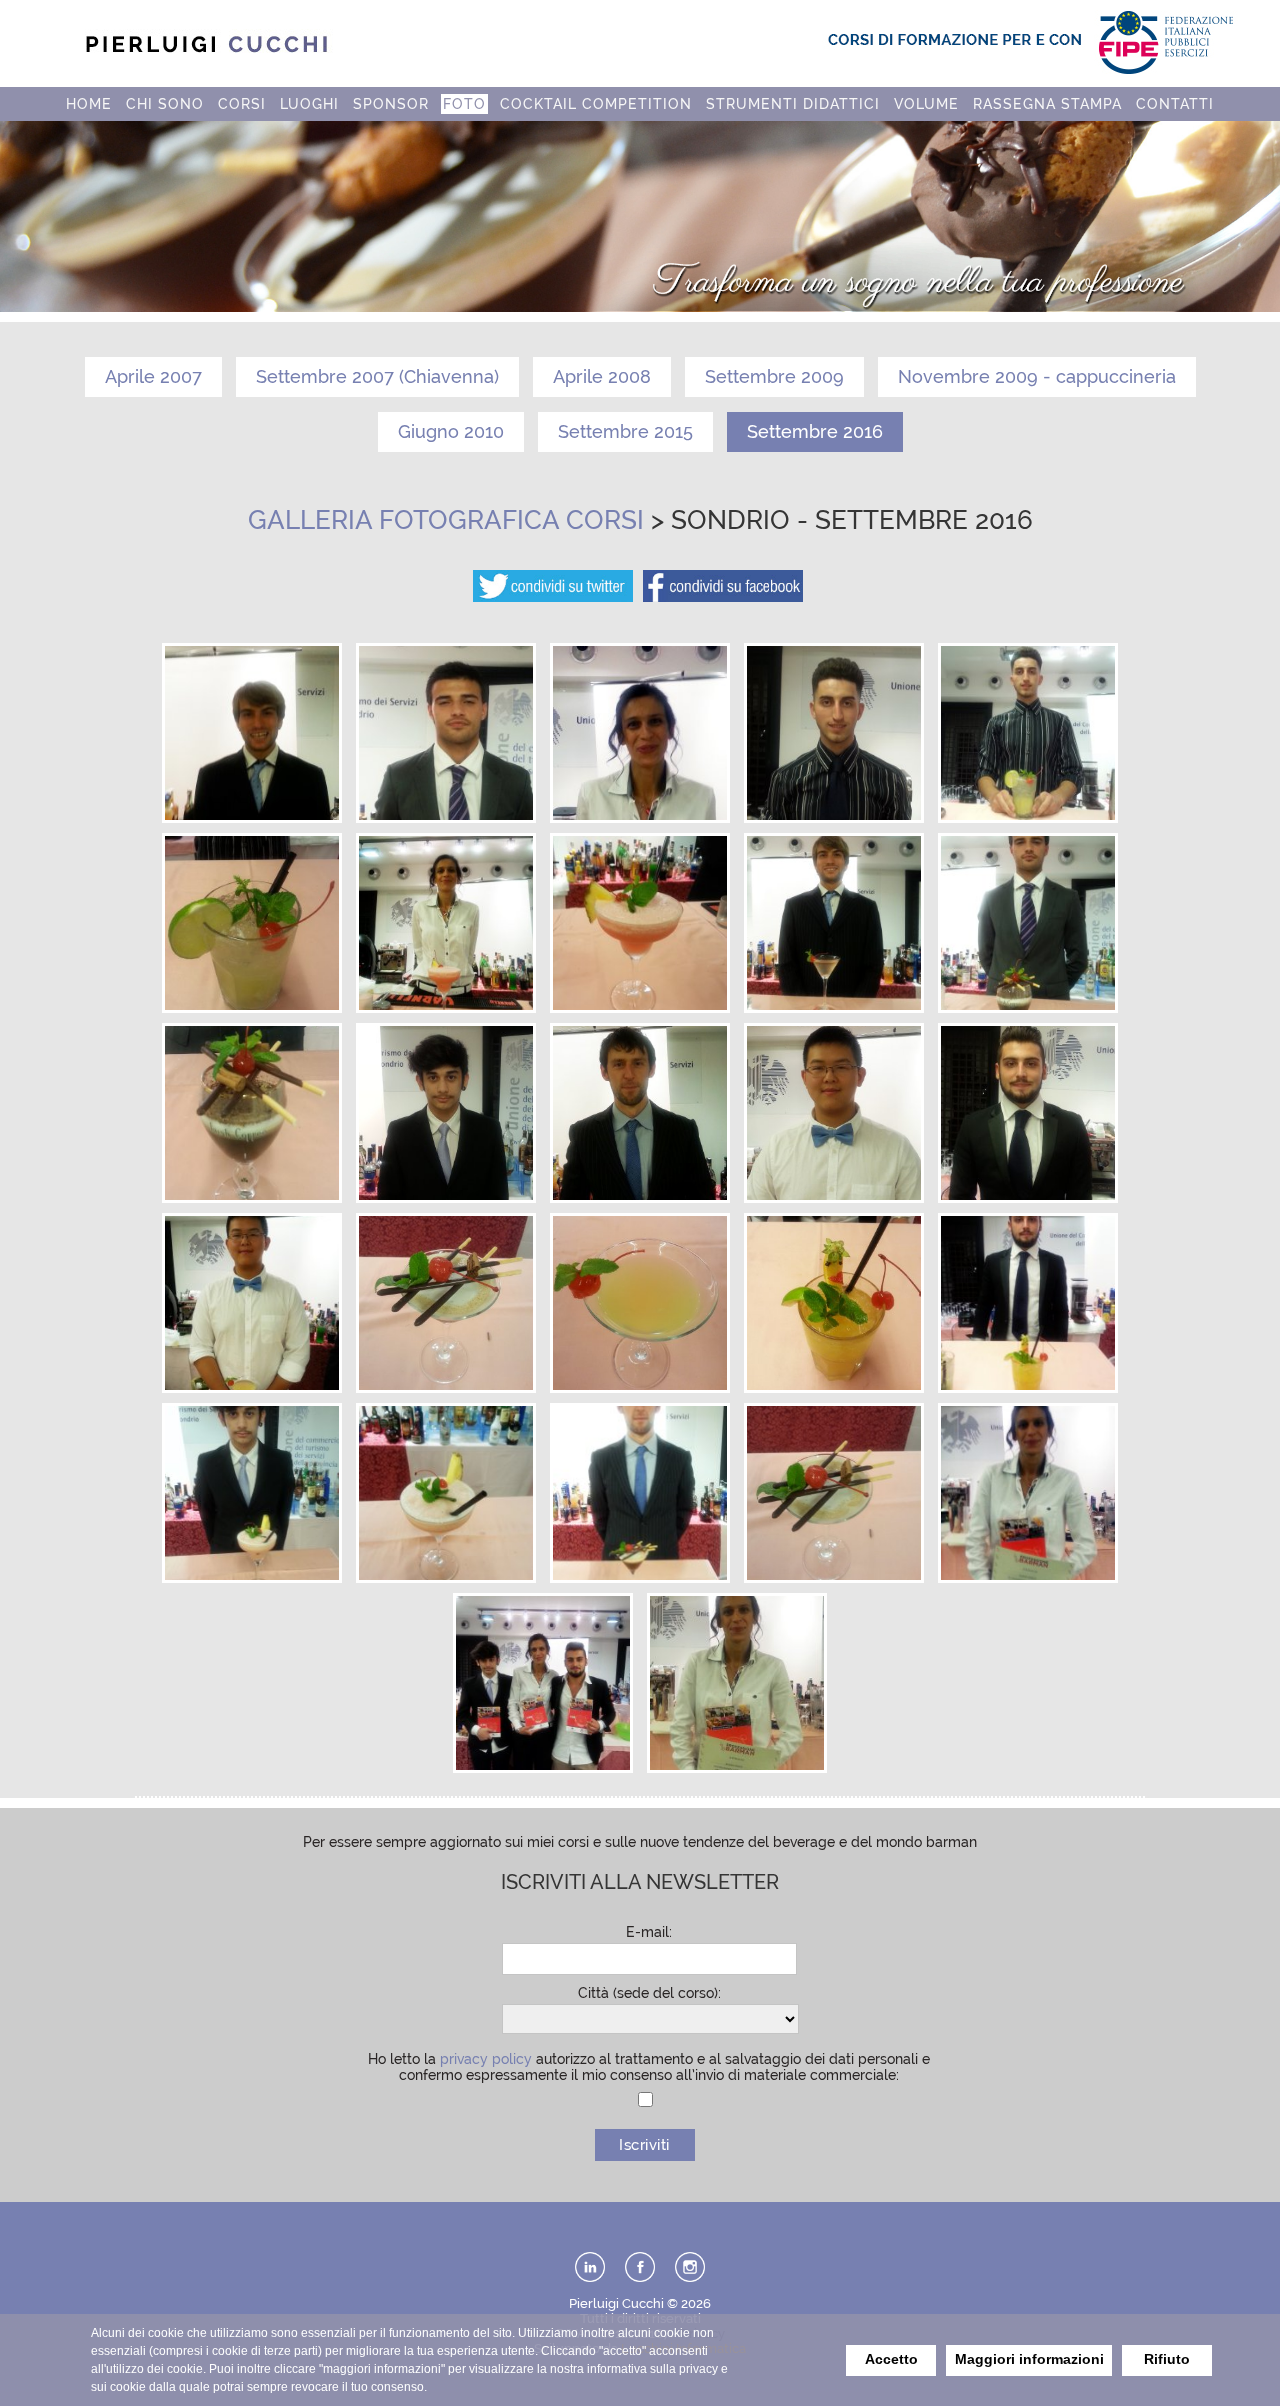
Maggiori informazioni (1029, 2359)
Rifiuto (1167, 2359)
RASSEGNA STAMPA (1047, 104)
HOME (89, 104)
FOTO (464, 104)
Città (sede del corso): (649, 1993)
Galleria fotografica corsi (446, 520)
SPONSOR (391, 104)
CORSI (242, 104)
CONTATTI (1175, 104)
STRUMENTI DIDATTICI (793, 104)
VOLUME (926, 104)
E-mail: (649, 1932)
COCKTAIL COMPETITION (596, 104)
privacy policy (486, 2059)
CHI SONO (165, 104)
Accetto (891, 2359)
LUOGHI (309, 104)
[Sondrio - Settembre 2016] (252, 815)
